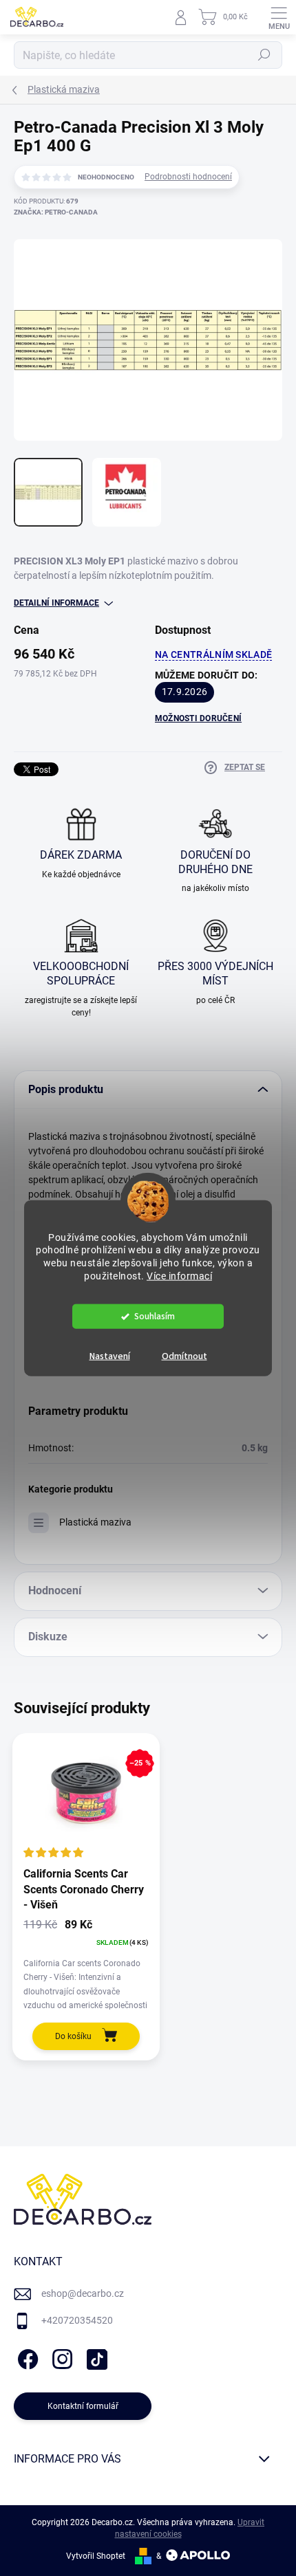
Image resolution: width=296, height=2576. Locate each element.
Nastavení (110, 1356)
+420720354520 (77, 2320)
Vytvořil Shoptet (96, 2556)
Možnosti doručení (198, 718)
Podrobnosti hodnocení (188, 177)
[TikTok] (95, 2357)
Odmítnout (184, 1356)
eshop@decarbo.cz (83, 2293)
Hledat (264, 55)
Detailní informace (56, 603)
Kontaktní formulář (83, 2406)
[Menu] (279, 17)
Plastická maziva (95, 1522)
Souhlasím (155, 1316)
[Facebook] (26, 2357)
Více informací (179, 1276)
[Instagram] (60, 2357)
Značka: (56, 212)
